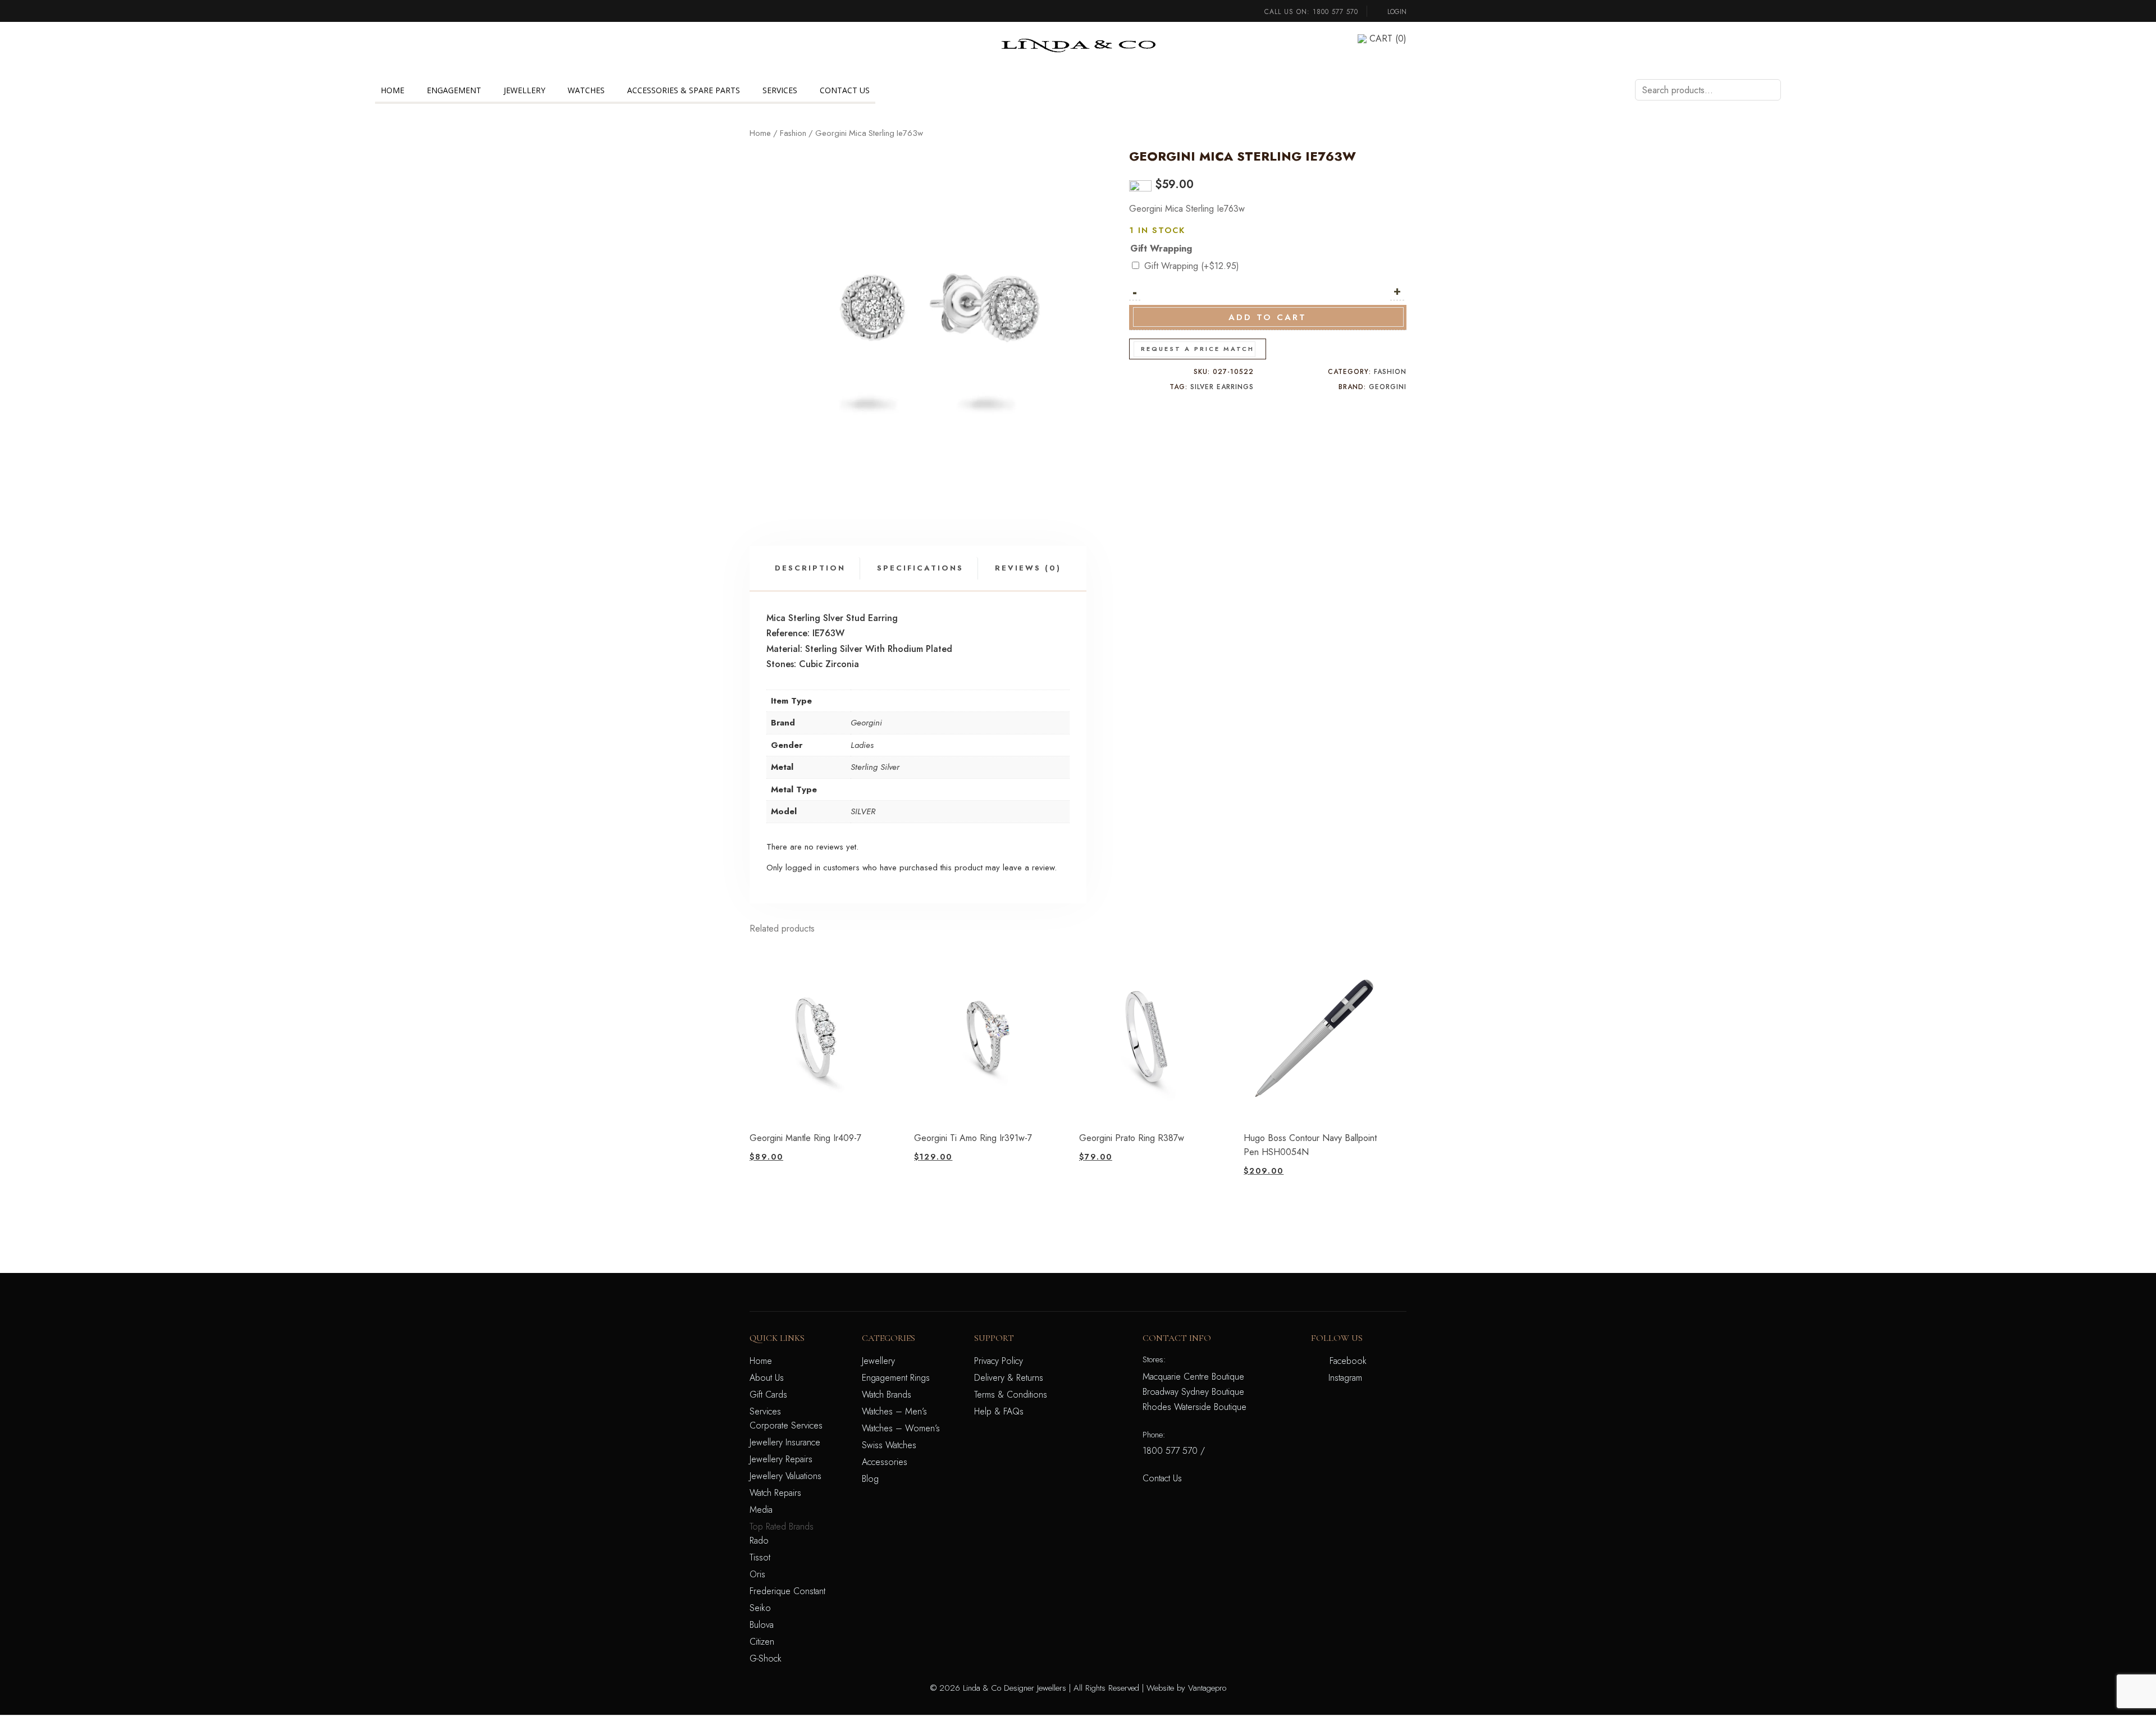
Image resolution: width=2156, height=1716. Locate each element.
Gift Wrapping (1161, 248)
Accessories (885, 1462)
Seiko (760, 1608)
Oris (757, 1574)
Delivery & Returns (1009, 1378)
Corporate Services (786, 1425)
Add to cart (1267, 317)
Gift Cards (768, 1395)
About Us (767, 1378)
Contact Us (845, 90)
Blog (870, 1479)
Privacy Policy (999, 1361)
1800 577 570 (1335, 12)
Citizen (762, 1642)
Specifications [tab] (920, 568)
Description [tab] (810, 568)
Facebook (1348, 1361)
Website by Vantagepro (1186, 1688)
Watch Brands (887, 1395)
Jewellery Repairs (781, 1459)
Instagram (1345, 1378)
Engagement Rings (896, 1378)
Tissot (760, 1557)
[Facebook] (753, 38)
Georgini (1388, 387)
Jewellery (524, 90)
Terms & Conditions (1011, 1395)
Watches (586, 90)
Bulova (762, 1625)
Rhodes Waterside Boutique (1195, 1407)
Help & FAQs (999, 1411)
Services (780, 90)
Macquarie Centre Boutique (1193, 1377)
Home (392, 90)
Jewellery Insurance (785, 1442)
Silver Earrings (1222, 387)
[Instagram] (753, 53)
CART (1388, 38)
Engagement (454, 90)
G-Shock (766, 1658)
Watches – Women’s (901, 1428)
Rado (759, 1541)
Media (761, 1510)
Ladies (862, 745)
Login (1396, 12)
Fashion (793, 133)
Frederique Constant (787, 1591)
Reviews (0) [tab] (1028, 568)
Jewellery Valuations (785, 1476)
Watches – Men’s (894, 1411)
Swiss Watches (889, 1445)
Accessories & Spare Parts (684, 90)
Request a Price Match (1198, 349)
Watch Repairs (775, 1493)
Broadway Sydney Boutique (1193, 1392)
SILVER (863, 811)
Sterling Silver (875, 767)
